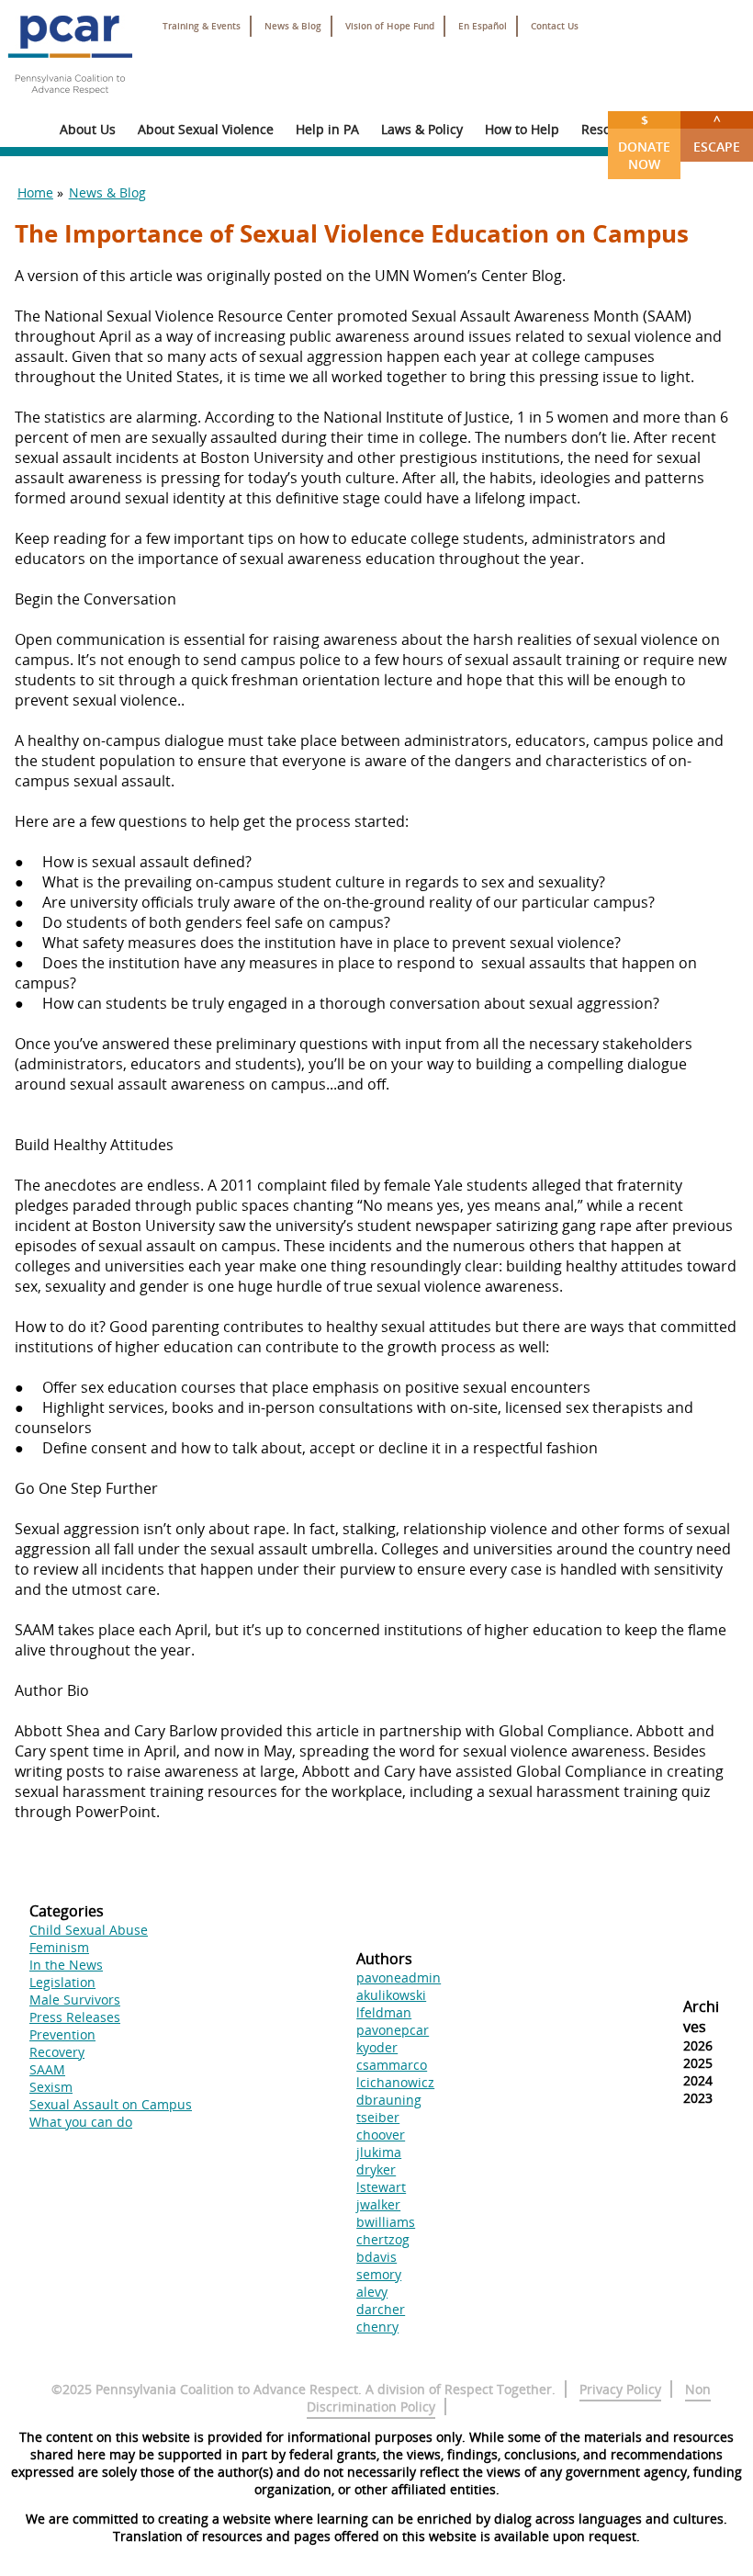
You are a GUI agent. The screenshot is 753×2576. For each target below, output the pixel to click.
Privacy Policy (620, 2389)
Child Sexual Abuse (89, 1930)
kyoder (377, 2047)
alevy (372, 2292)
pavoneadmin (399, 1977)
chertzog (383, 2239)
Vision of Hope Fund (390, 26)
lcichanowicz (395, 2082)
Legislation (62, 1982)
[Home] (70, 101)
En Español (483, 26)
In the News (66, 1965)
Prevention (62, 2034)
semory (379, 2274)
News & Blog (293, 26)
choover (381, 2135)
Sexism (51, 2087)
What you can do (81, 2122)
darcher (381, 2309)
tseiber (378, 2117)
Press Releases (75, 2017)
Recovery (57, 2052)
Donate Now (644, 142)
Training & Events (202, 26)
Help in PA (327, 129)
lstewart (381, 2187)
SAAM (47, 2069)
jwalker (378, 2204)
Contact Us (555, 26)
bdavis (376, 2257)
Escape (717, 133)
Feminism (59, 1947)
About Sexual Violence (206, 129)
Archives (701, 2017)
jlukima (379, 2152)
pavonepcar (393, 2030)
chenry (377, 2327)
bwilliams (386, 2222)
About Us (88, 129)
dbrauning (389, 2100)
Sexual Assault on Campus (111, 2104)
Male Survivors (75, 2000)
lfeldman (384, 2012)
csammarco (392, 2065)
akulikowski (391, 1995)
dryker (376, 2169)
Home (35, 192)
